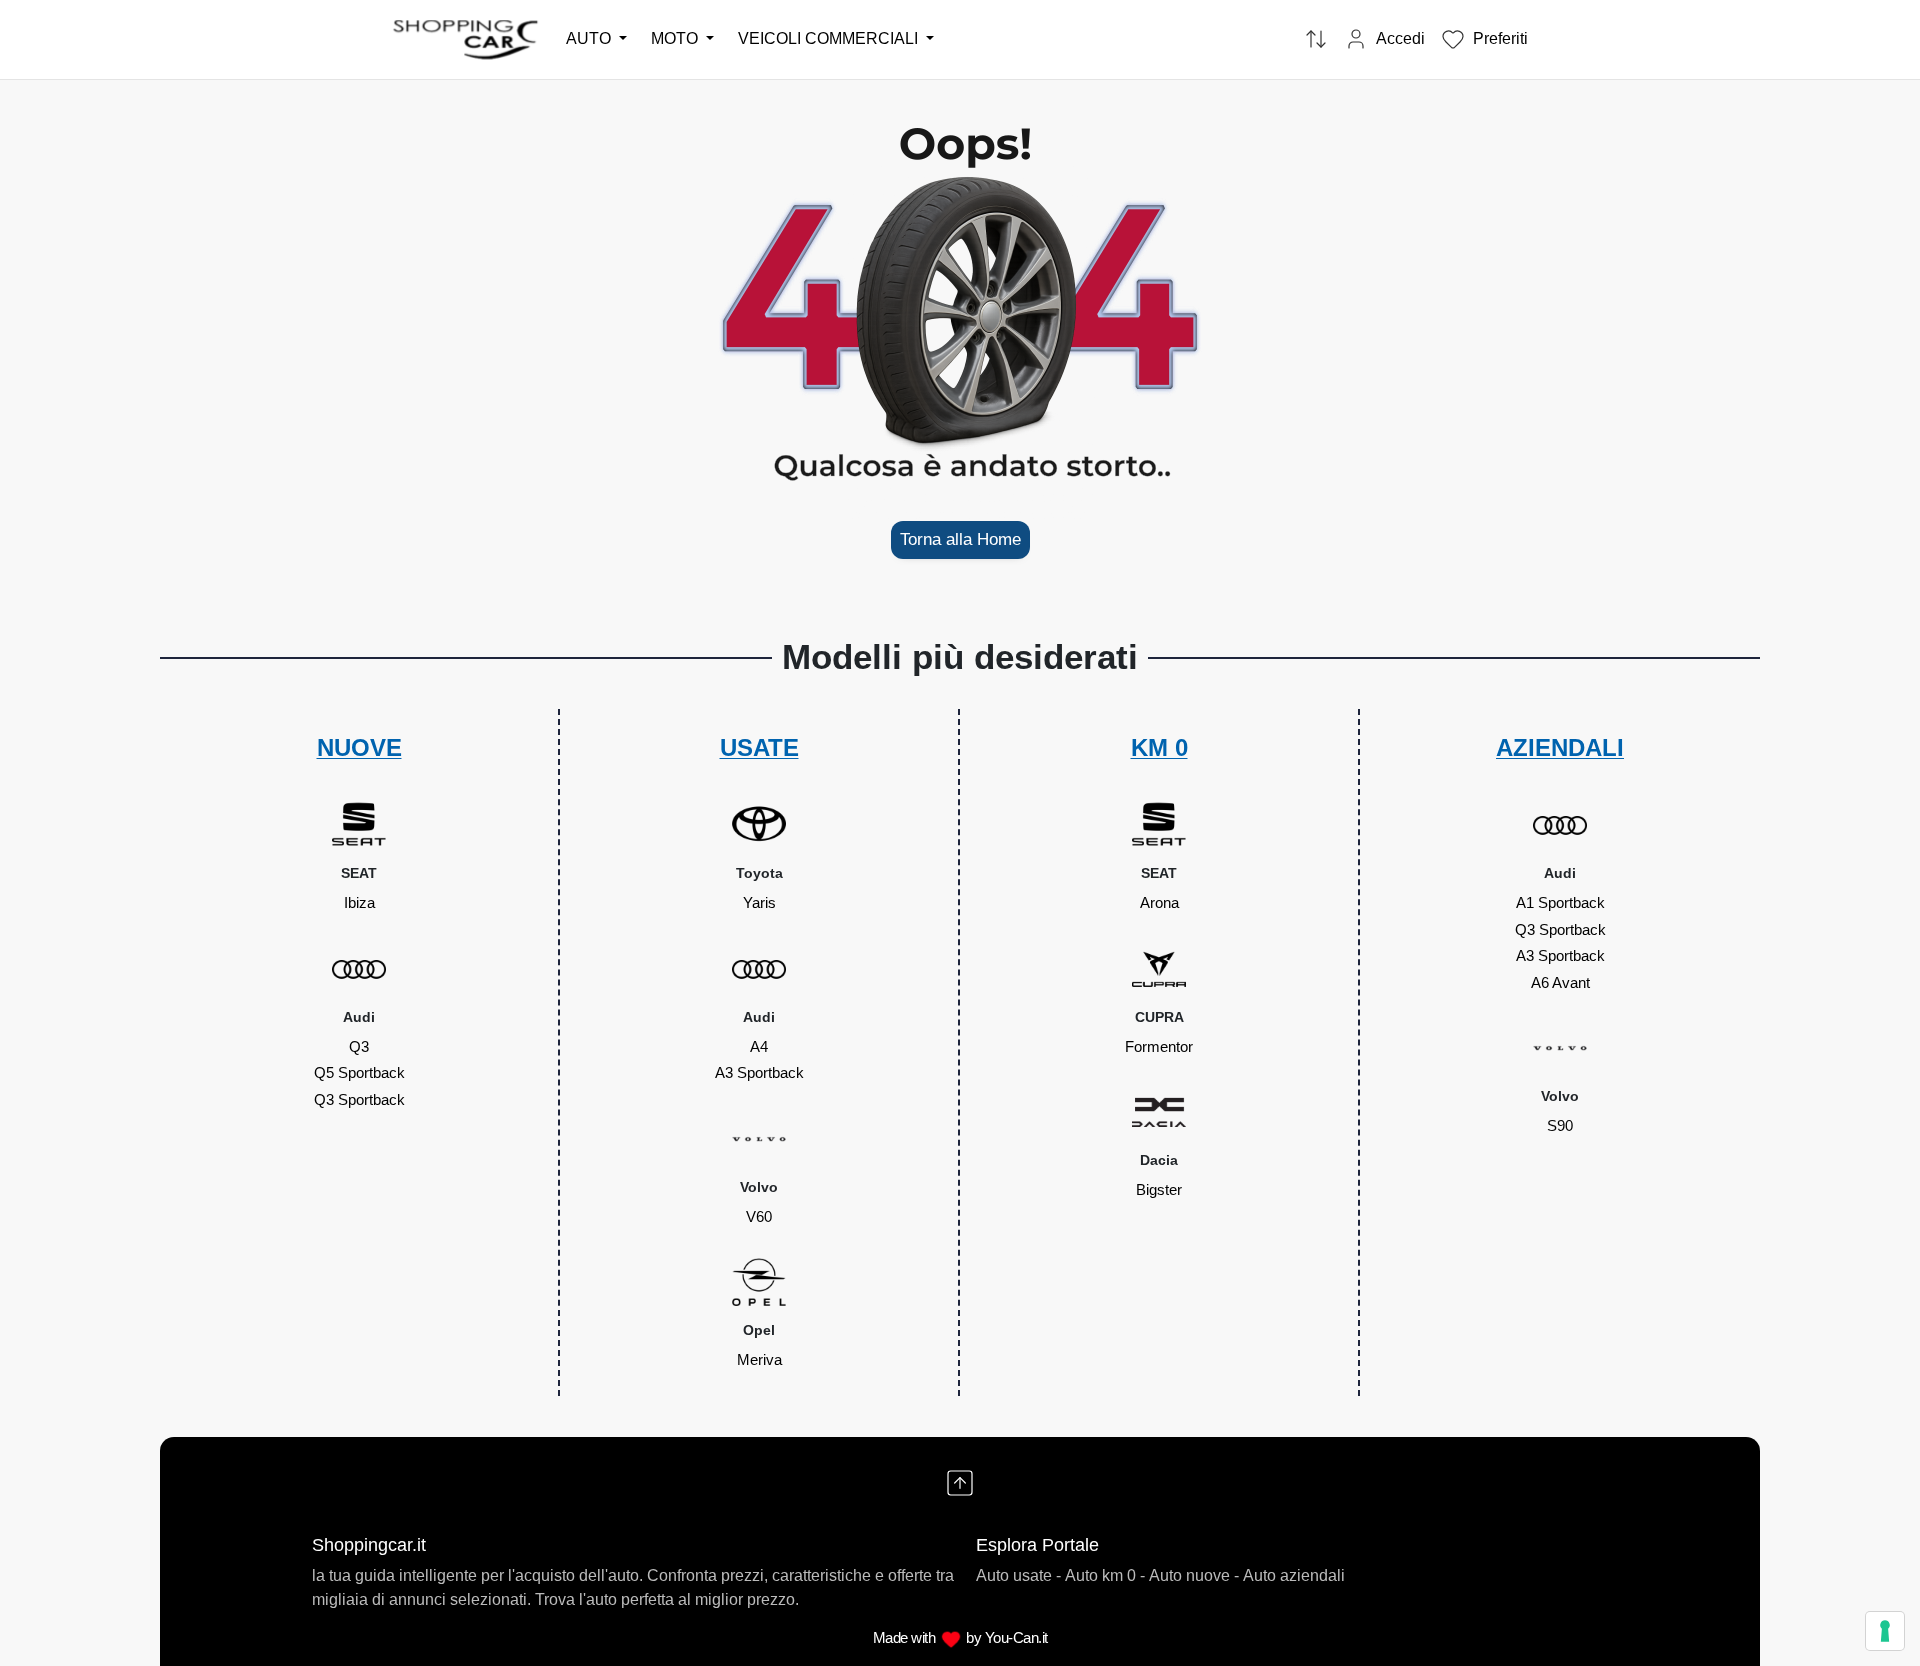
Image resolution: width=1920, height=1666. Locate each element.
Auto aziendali (1294, 1575)
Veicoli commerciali (830, 38)
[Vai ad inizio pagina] (960, 1483)
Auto (590, 38)
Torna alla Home (960, 539)
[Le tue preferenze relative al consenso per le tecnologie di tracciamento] (1885, 1631)
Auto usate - (1018, 1575)
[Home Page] (467, 38)
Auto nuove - (1194, 1575)
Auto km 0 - (1105, 1575)
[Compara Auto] (1316, 40)
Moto (676, 38)
